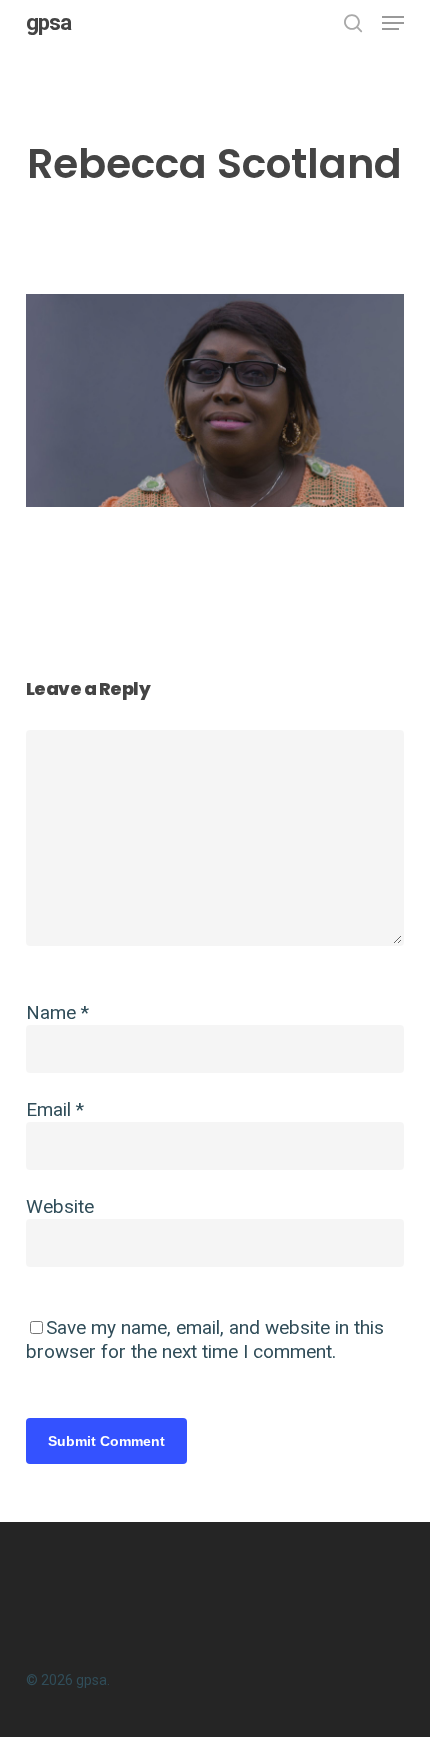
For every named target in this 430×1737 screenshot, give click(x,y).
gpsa (48, 23)
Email (55, 1109)
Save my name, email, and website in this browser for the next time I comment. (205, 1339)
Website (60, 1206)
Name (57, 1012)
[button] (393, 23)
